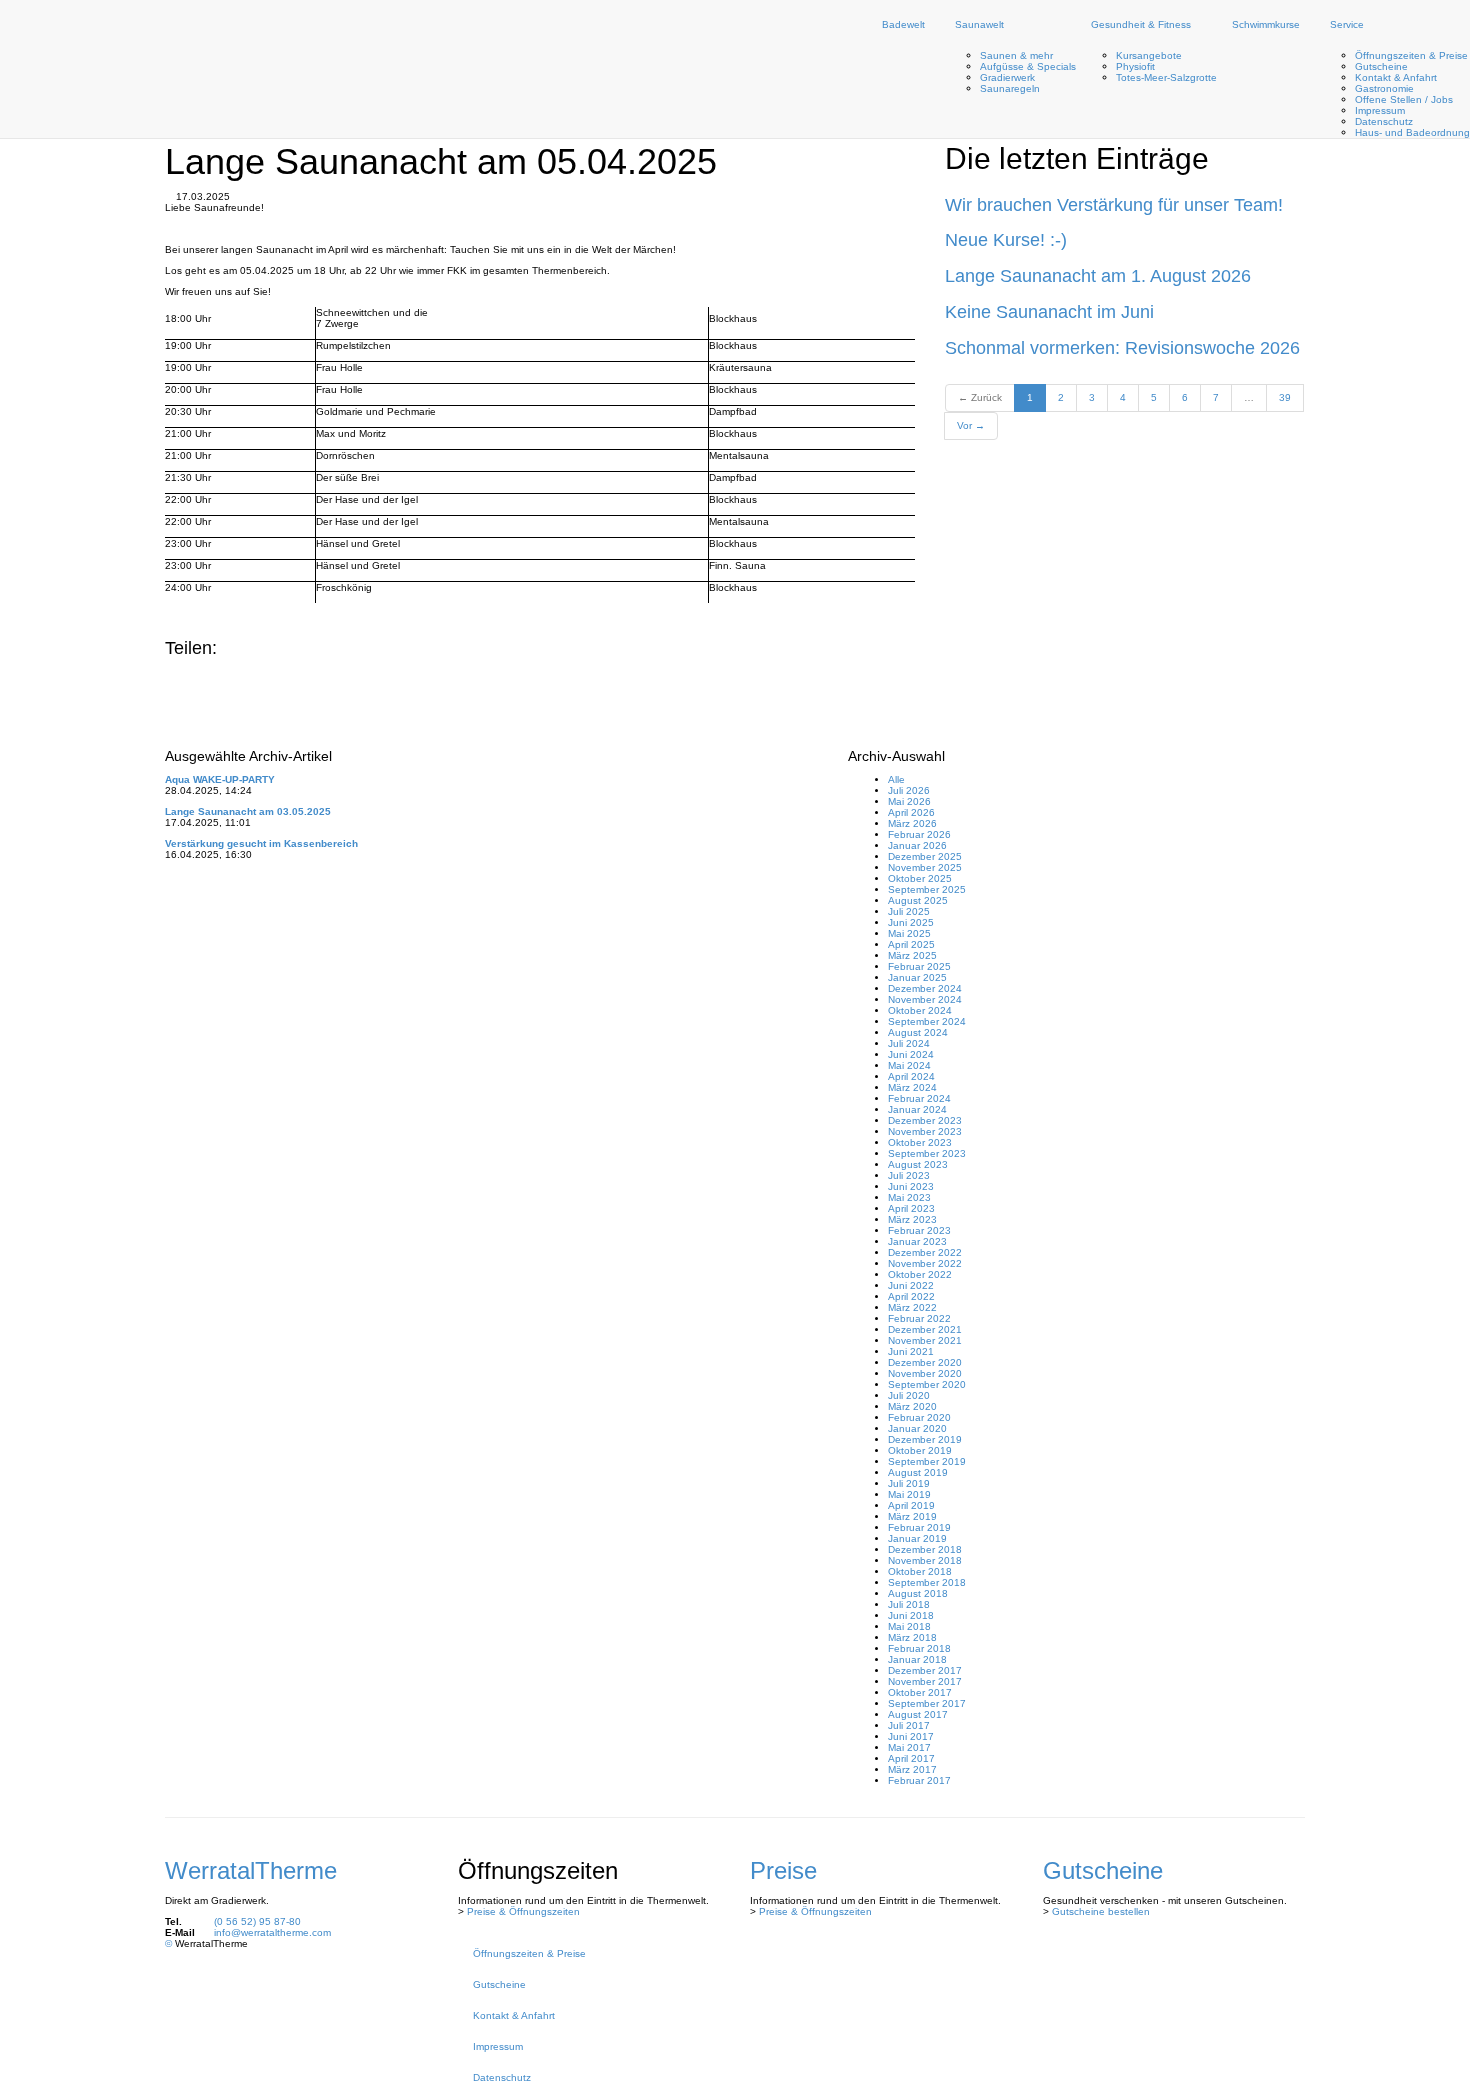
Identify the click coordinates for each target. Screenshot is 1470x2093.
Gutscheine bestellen (1101, 1911)
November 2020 (925, 1373)
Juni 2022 (911, 1285)
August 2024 (918, 1032)
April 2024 (911, 1076)
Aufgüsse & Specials (1028, 66)
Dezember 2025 (925, 856)
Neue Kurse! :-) (1006, 240)
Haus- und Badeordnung (1412, 132)
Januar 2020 (917, 1428)
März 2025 (912, 955)
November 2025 (925, 867)
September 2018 (927, 1582)
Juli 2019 (909, 1483)
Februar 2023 (919, 1230)
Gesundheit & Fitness (1141, 24)
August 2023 (918, 1164)
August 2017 (918, 1714)
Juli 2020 (909, 1395)
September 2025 (927, 889)
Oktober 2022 (920, 1274)
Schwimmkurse (1266, 24)
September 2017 (927, 1703)
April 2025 (911, 944)
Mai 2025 (909, 933)
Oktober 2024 (920, 1010)
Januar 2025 (917, 977)
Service (1347, 24)
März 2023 (912, 1219)
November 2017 (925, 1681)
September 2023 (927, 1153)
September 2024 (927, 1021)
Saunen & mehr (1016, 55)
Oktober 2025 (920, 878)
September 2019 (927, 1461)
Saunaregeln (1010, 88)
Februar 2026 (919, 834)
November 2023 (925, 1131)
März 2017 (912, 1769)
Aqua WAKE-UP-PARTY (220, 779)
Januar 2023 (917, 1241)
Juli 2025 (909, 911)
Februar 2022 (919, 1318)
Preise (783, 1870)
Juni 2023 (911, 1186)
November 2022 (925, 1263)
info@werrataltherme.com (272, 1932)
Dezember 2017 (925, 1670)
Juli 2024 (909, 1043)
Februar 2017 (919, 1780)
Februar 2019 (919, 1527)
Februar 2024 (919, 1098)
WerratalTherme (251, 1870)
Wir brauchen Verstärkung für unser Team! (1114, 205)
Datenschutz (1384, 121)
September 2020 (927, 1384)
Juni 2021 (911, 1351)
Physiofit (1135, 66)
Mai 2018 (909, 1626)
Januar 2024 (917, 1109)
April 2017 (911, 1758)
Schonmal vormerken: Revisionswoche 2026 (1122, 348)
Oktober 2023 (920, 1142)
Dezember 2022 (925, 1252)
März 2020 (912, 1406)
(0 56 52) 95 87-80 (257, 1921)
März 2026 (912, 823)
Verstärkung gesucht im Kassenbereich (261, 843)
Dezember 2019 (925, 1439)
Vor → (971, 425)
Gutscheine (1381, 66)
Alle (896, 779)
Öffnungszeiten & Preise (1411, 55)
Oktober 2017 (920, 1692)
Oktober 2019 (920, 1450)
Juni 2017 (911, 1736)
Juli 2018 (909, 1604)
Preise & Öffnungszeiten (523, 1911)
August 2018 (918, 1593)
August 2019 (918, 1472)
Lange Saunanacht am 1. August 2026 (1098, 276)
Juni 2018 (911, 1615)
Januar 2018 (917, 1659)
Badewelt (903, 24)
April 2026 (911, 812)
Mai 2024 (909, 1065)
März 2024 (912, 1087)
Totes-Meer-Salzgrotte (1166, 77)
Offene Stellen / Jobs (1404, 99)
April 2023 (911, 1208)
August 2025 (918, 900)
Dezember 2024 (925, 988)
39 (1285, 397)
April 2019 (911, 1505)
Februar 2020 (919, 1417)
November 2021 (925, 1340)
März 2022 (912, 1307)
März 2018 (912, 1637)
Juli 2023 (909, 1175)
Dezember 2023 (925, 1120)
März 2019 (912, 1516)
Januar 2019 (917, 1538)
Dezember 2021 (925, 1329)
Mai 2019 (909, 1494)
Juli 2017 (909, 1725)
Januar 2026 (917, 845)
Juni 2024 (911, 1054)
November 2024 (925, 999)
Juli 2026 (909, 790)
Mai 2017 (909, 1747)
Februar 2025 (919, 966)
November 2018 (925, 1560)
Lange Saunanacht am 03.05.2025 (248, 811)
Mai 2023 (909, 1197)
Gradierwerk (1007, 77)
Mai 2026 (909, 801)
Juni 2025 (911, 922)
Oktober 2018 (920, 1571)
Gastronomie (1384, 88)
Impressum (1380, 110)
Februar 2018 (919, 1648)
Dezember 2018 (925, 1549)
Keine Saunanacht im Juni (1049, 312)
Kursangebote (1149, 55)
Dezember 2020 (925, 1362)
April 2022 (911, 1296)
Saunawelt (979, 24)
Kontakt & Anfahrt (1396, 77)
